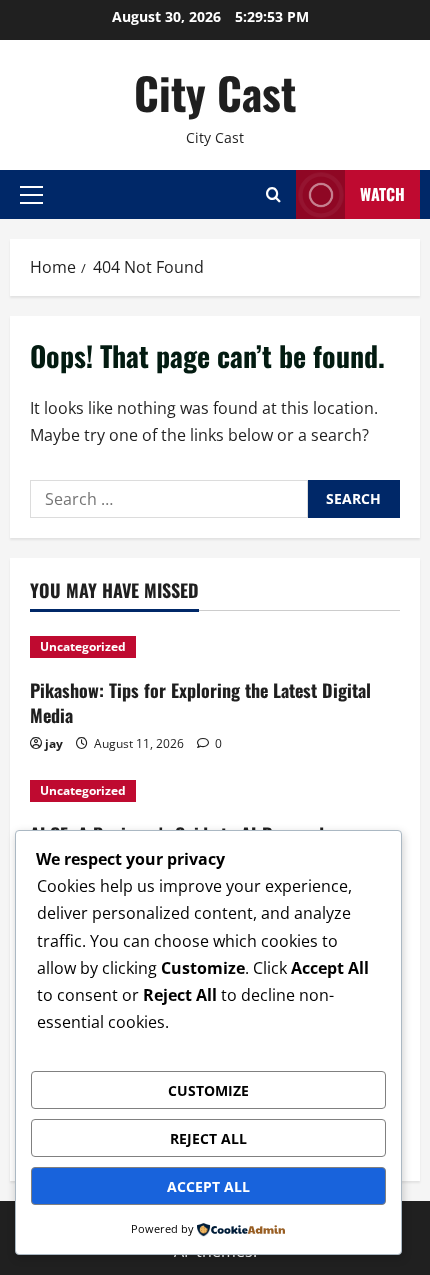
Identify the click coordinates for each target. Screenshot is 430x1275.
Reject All (208, 1138)
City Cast (215, 92)
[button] (31, 194)
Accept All (208, 1186)
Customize (208, 1090)
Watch (382, 194)
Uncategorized (83, 646)
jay (54, 743)
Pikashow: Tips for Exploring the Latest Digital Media (200, 702)
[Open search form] (273, 194)
